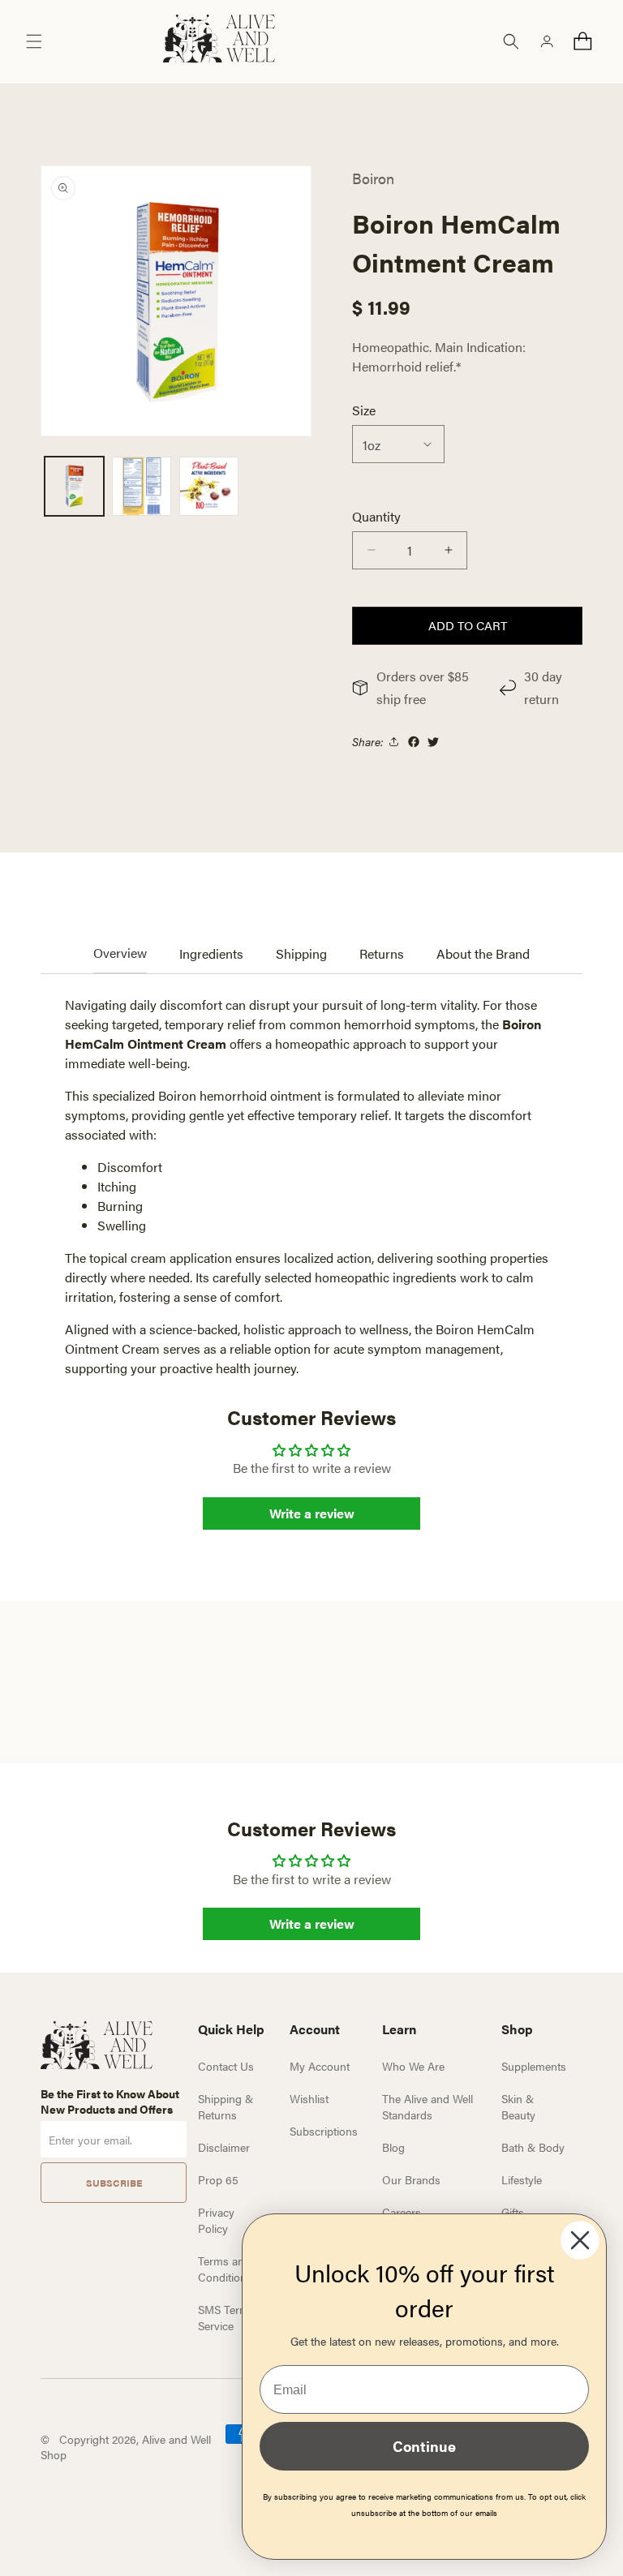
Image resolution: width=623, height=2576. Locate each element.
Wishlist (309, 2098)
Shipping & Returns (226, 2106)
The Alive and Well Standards (428, 2106)
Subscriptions (324, 2131)
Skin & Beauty (518, 2106)
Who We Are (413, 2066)
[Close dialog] (580, 2240)
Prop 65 (218, 2179)
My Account (320, 2066)
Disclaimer (224, 2147)
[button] (34, 41)
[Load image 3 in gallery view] (209, 486)
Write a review (312, 1513)
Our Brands (411, 2179)
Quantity (376, 516)
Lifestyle (522, 2179)
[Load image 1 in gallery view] (74, 486)
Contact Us (226, 2066)
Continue (424, 2446)
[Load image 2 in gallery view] (142, 486)
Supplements (534, 2066)
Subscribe (114, 2183)
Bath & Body (533, 2147)
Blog (393, 2147)
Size (364, 410)
